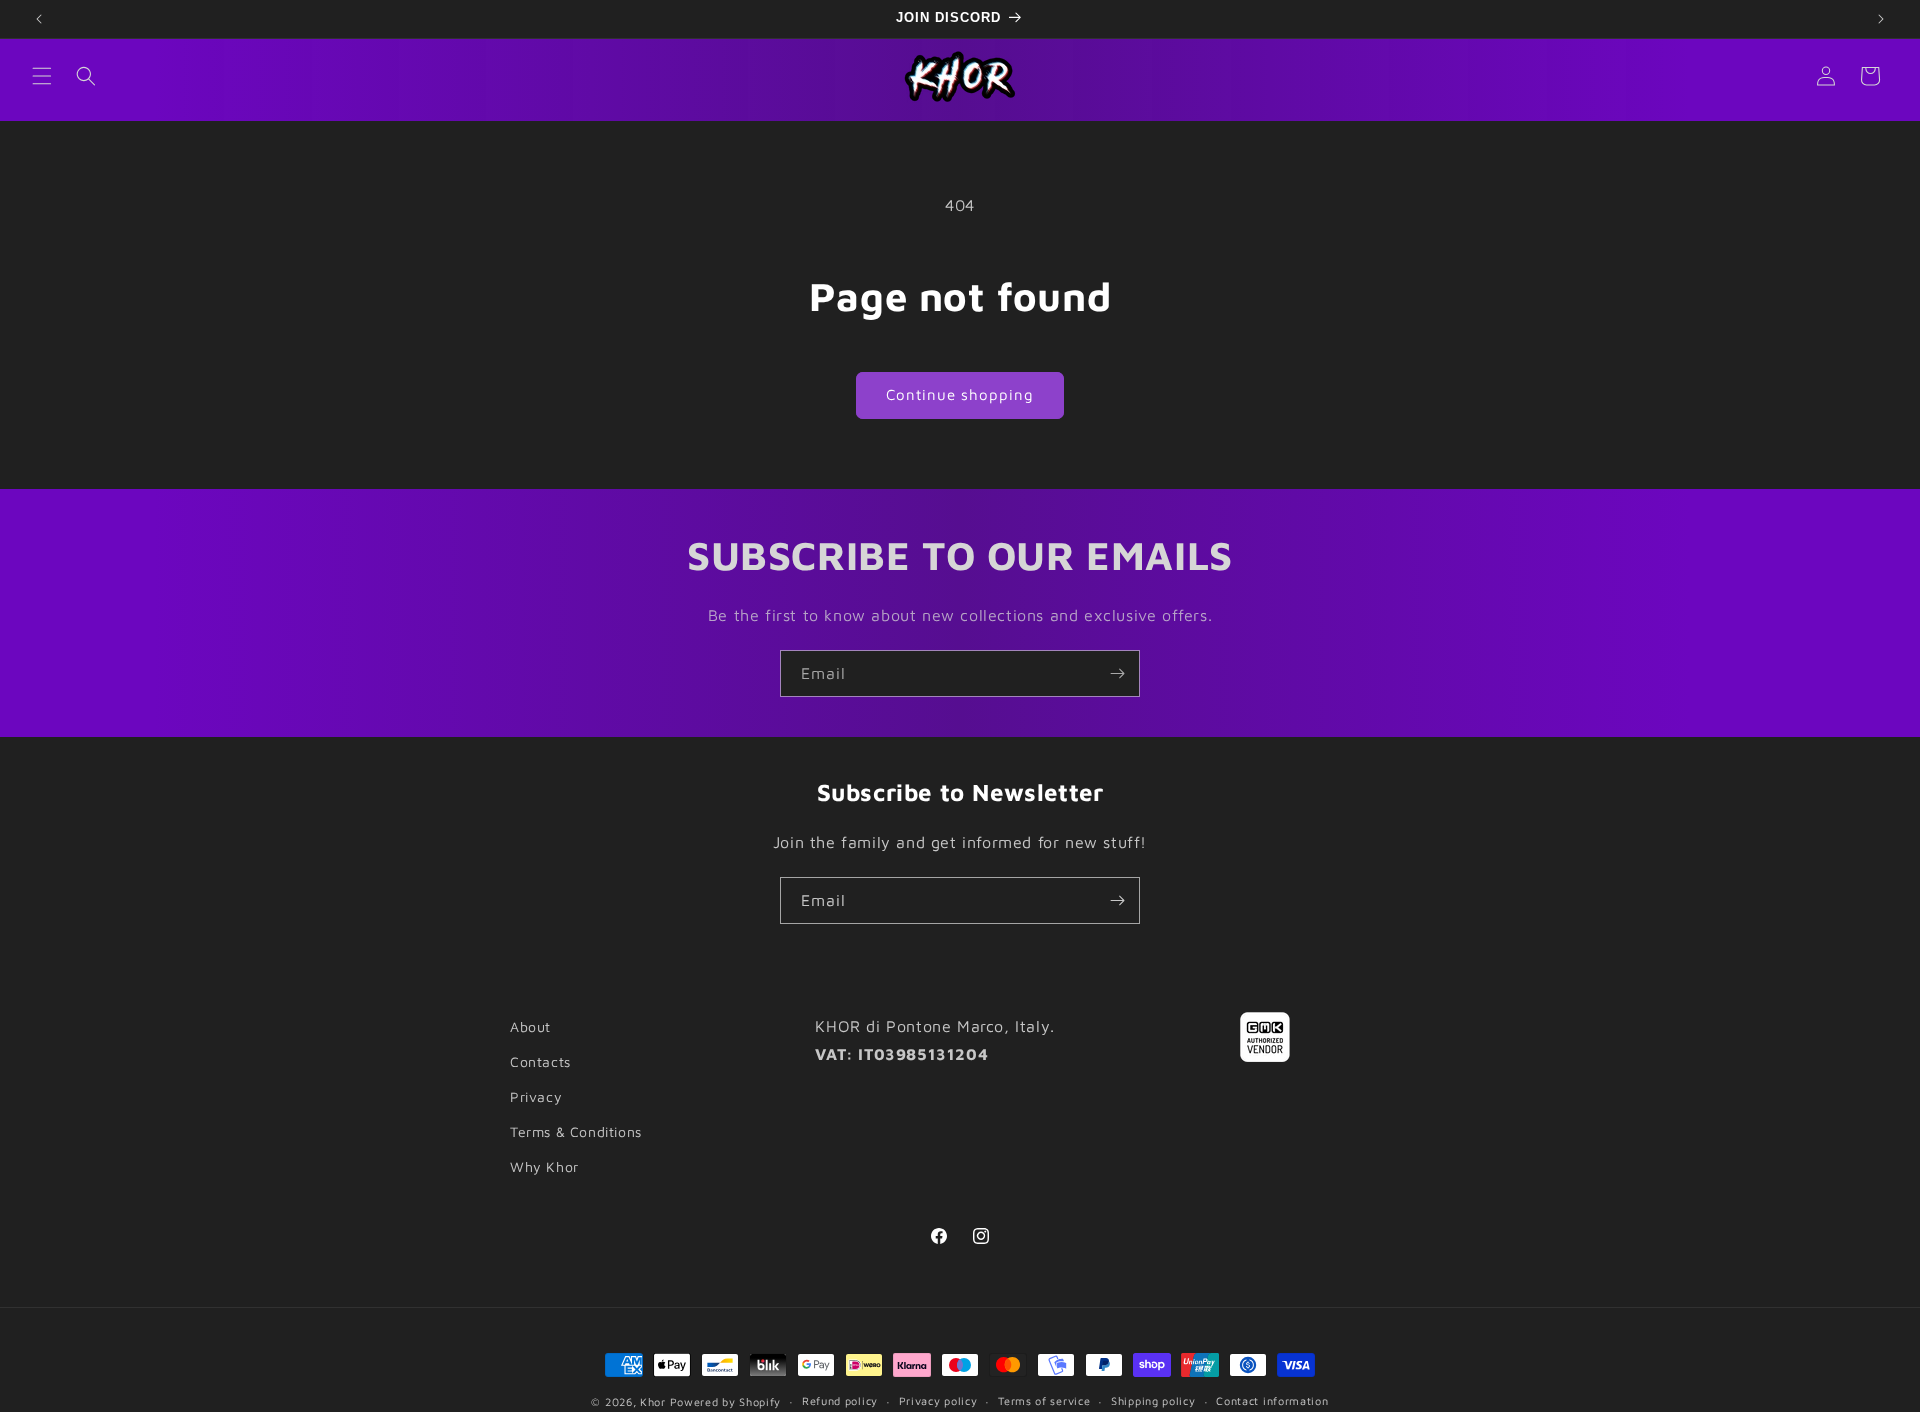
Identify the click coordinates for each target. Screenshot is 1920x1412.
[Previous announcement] (39, 19)
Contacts (540, 1061)
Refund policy (840, 1400)
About (530, 1026)
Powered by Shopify (726, 1401)
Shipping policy (1153, 1400)
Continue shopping (960, 394)
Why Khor (544, 1166)
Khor (653, 1401)
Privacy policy (938, 1400)
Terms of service (1044, 1400)
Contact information (1272, 1400)
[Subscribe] (1117, 673)
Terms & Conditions (576, 1131)
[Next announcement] (1881, 19)
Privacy (536, 1096)
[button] (42, 76)
